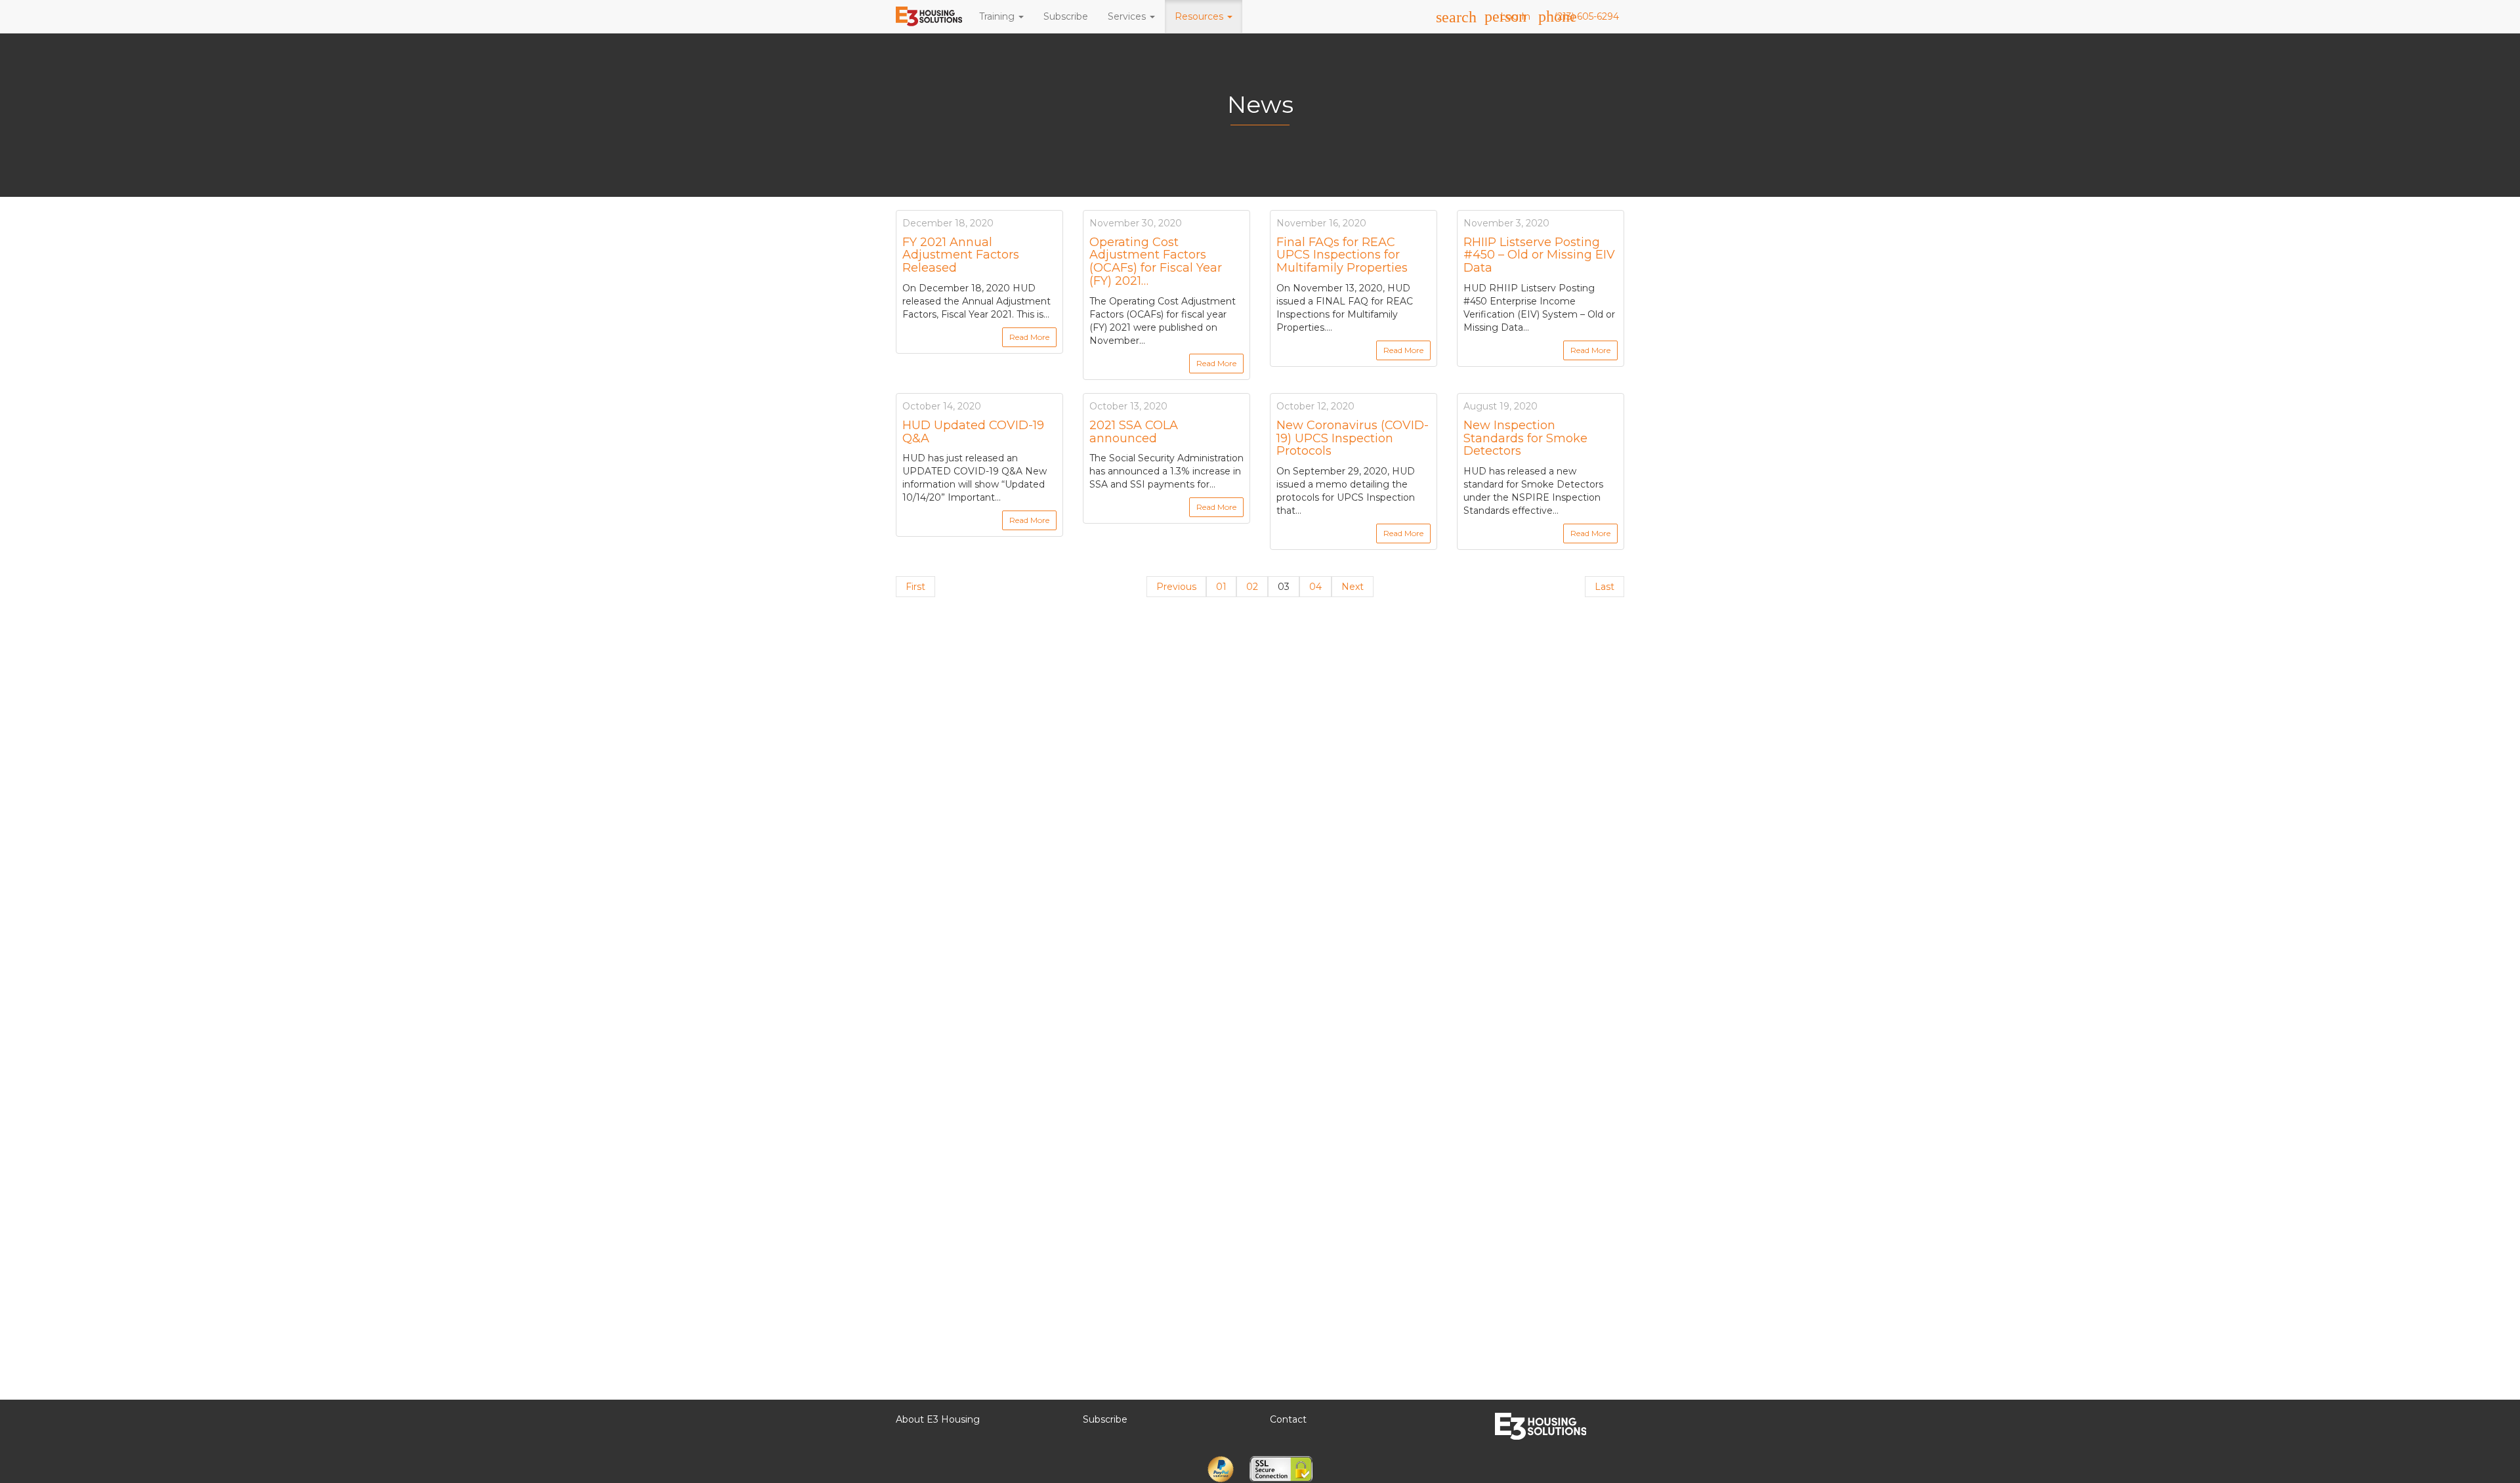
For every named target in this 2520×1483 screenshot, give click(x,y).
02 (1252, 587)
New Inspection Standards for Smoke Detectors (1525, 438)
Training (998, 16)
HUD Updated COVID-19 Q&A (973, 432)
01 (1221, 587)
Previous (1176, 587)
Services (1128, 16)
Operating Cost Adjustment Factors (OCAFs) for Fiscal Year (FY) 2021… (1156, 261)
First (915, 587)
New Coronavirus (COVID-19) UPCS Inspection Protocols (1353, 438)
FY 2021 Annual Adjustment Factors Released (961, 255)
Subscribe (1066, 16)
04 (1315, 587)
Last (1605, 587)
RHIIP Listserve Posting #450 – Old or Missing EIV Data (1539, 255)
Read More (1029, 337)
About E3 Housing (938, 1419)
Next (1353, 587)
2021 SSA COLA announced (1134, 432)
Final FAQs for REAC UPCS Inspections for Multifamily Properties (1342, 255)
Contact (1288, 1419)
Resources (1200, 16)
